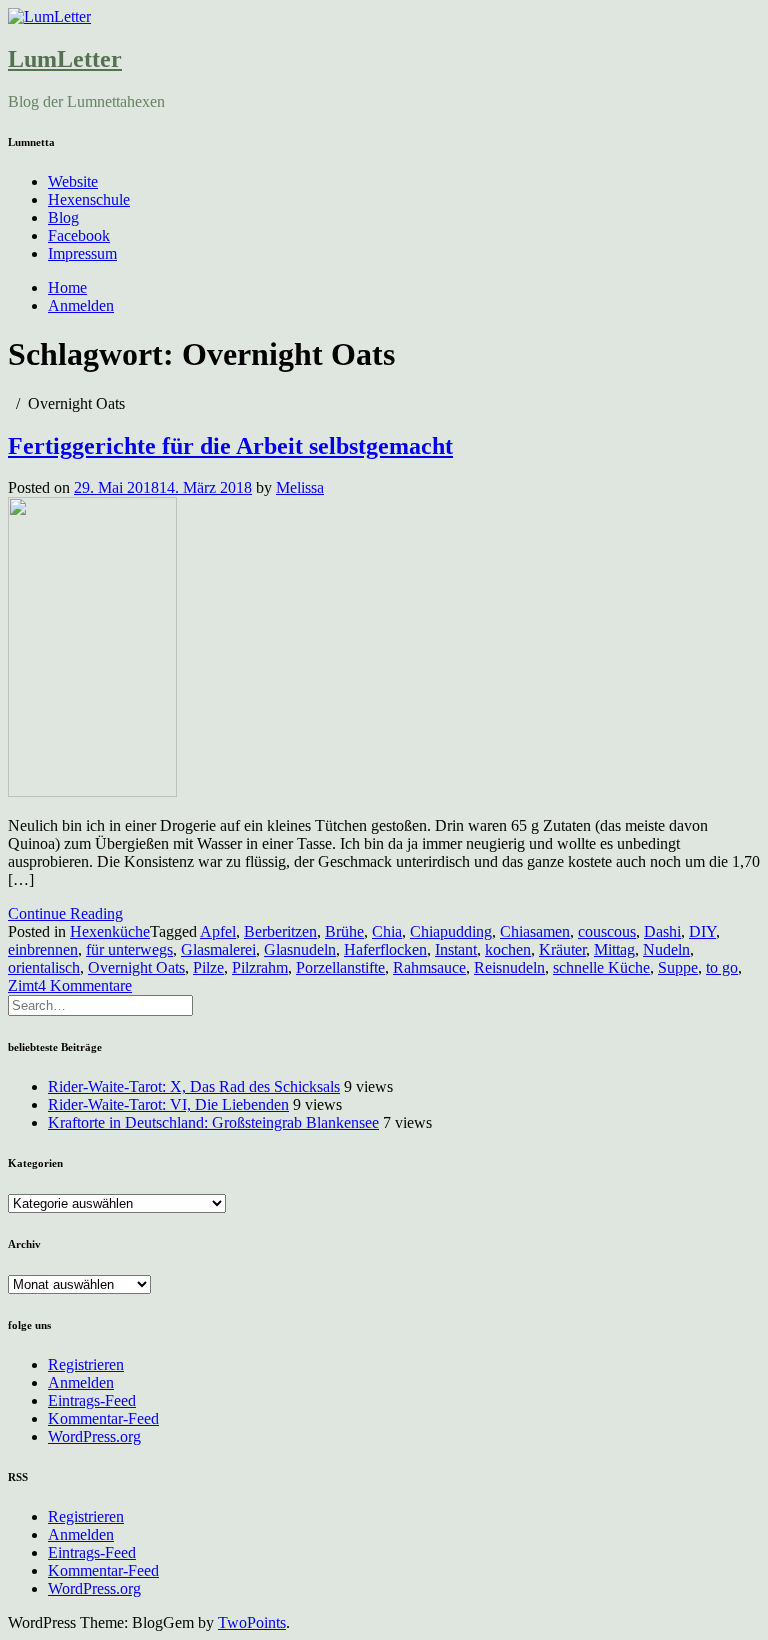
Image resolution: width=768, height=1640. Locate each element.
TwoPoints (252, 1622)
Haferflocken (385, 949)
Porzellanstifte (340, 967)
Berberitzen (280, 931)
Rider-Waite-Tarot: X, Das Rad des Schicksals (194, 1086)
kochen (508, 949)
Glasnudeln (300, 949)
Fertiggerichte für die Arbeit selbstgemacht (230, 446)
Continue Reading (65, 913)
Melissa (300, 487)
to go (722, 967)
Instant (456, 949)
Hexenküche (110, 931)
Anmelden (81, 305)
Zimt (23, 985)
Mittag (614, 949)
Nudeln (666, 949)
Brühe (344, 931)
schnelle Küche (601, 967)
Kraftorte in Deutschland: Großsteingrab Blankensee (213, 1122)
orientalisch (44, 967)
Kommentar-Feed (103, 1418)
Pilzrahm (260, 967)
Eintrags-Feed (92, 1400)
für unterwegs (129, 949)
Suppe (678, 967)
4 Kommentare (85, 985)
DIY (702, 931)
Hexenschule (89, 199)
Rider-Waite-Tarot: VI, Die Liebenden (168, 1104)
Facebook (79, 235)
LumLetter (65, 59)
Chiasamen (535, 931)
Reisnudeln (509, 967)
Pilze (208, 967)
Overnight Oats (136, 967)
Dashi (662, 931)
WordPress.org (94, 1436)
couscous (607, 931)
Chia (387, 931)
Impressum (82, 253)
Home (67, 287)
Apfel (218, 931)
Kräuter (562, 949)
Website (73, 181)
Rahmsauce (429, 967)
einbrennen (43, 949)
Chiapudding (451, 931)
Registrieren (86, 1364)
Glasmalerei (218, 949)
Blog (63, 217)
